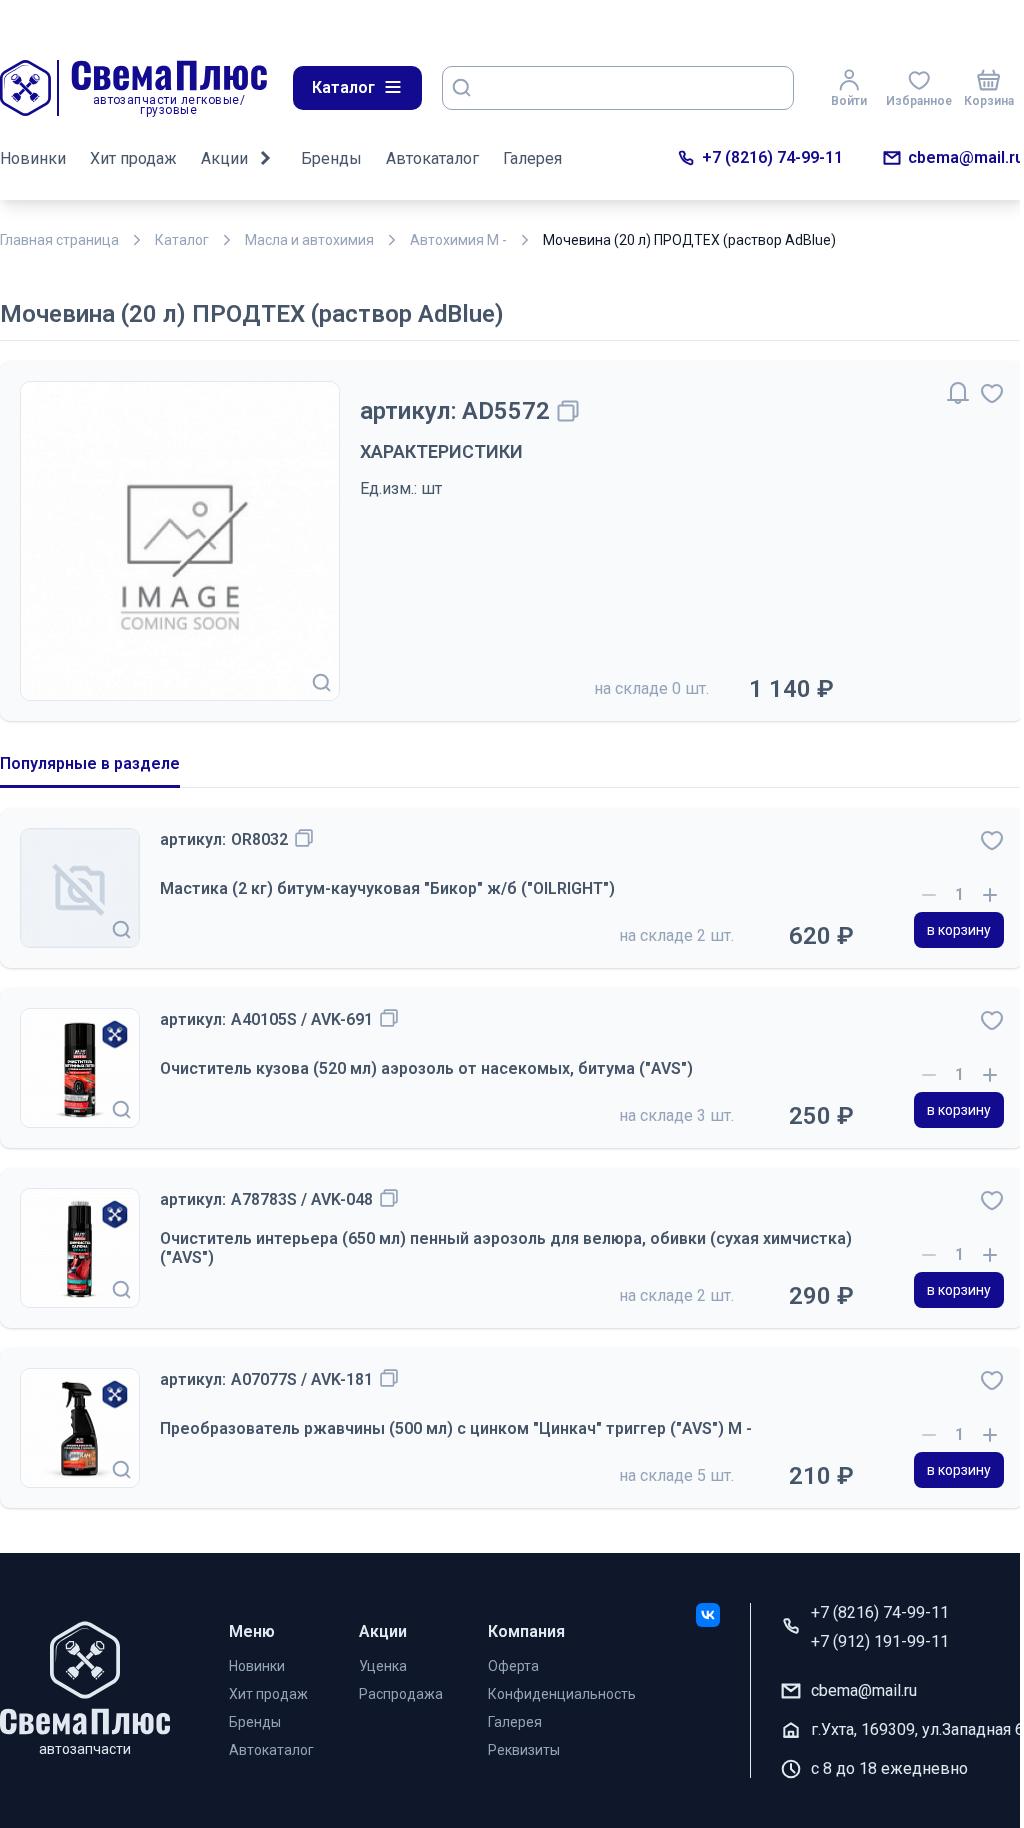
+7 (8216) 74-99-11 (772, 157)
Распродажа (401, 1694)
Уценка (383, 1666)
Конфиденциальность (562, 1694)
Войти (849, 101)
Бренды (331, 158)
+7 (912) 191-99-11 (880, 1641)
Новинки (33, 158)
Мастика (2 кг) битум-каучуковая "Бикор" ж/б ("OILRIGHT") (387, 888)
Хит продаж (133, 158)
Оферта (513, 1666)
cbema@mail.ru (966, 157)
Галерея (532, 158)
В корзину (959, 930)
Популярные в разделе (90, 763)
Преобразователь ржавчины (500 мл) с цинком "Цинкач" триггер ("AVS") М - (456, 1428)
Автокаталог (432, 158)
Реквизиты (524, 1750)
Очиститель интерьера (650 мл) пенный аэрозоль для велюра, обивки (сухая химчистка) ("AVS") (506, 1248)
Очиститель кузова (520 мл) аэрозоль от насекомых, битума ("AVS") (426, 1068)
